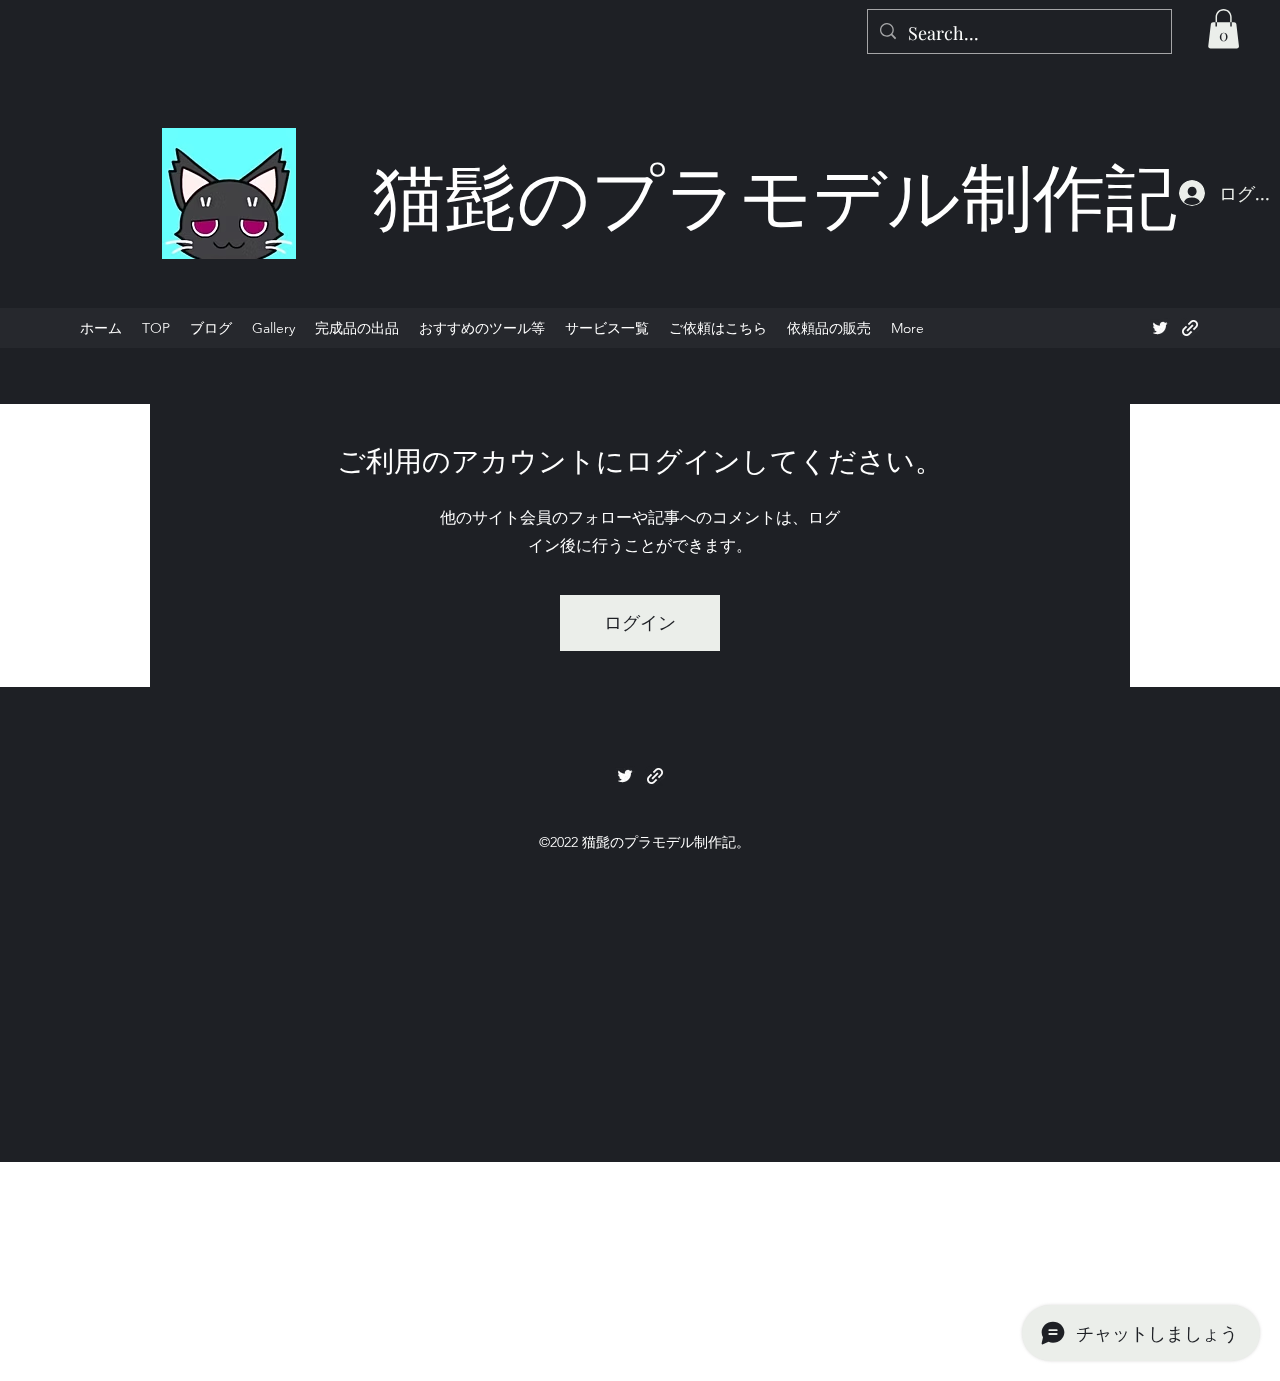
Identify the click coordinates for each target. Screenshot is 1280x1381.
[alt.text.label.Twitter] (1160, 328)
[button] (1223, 28)
